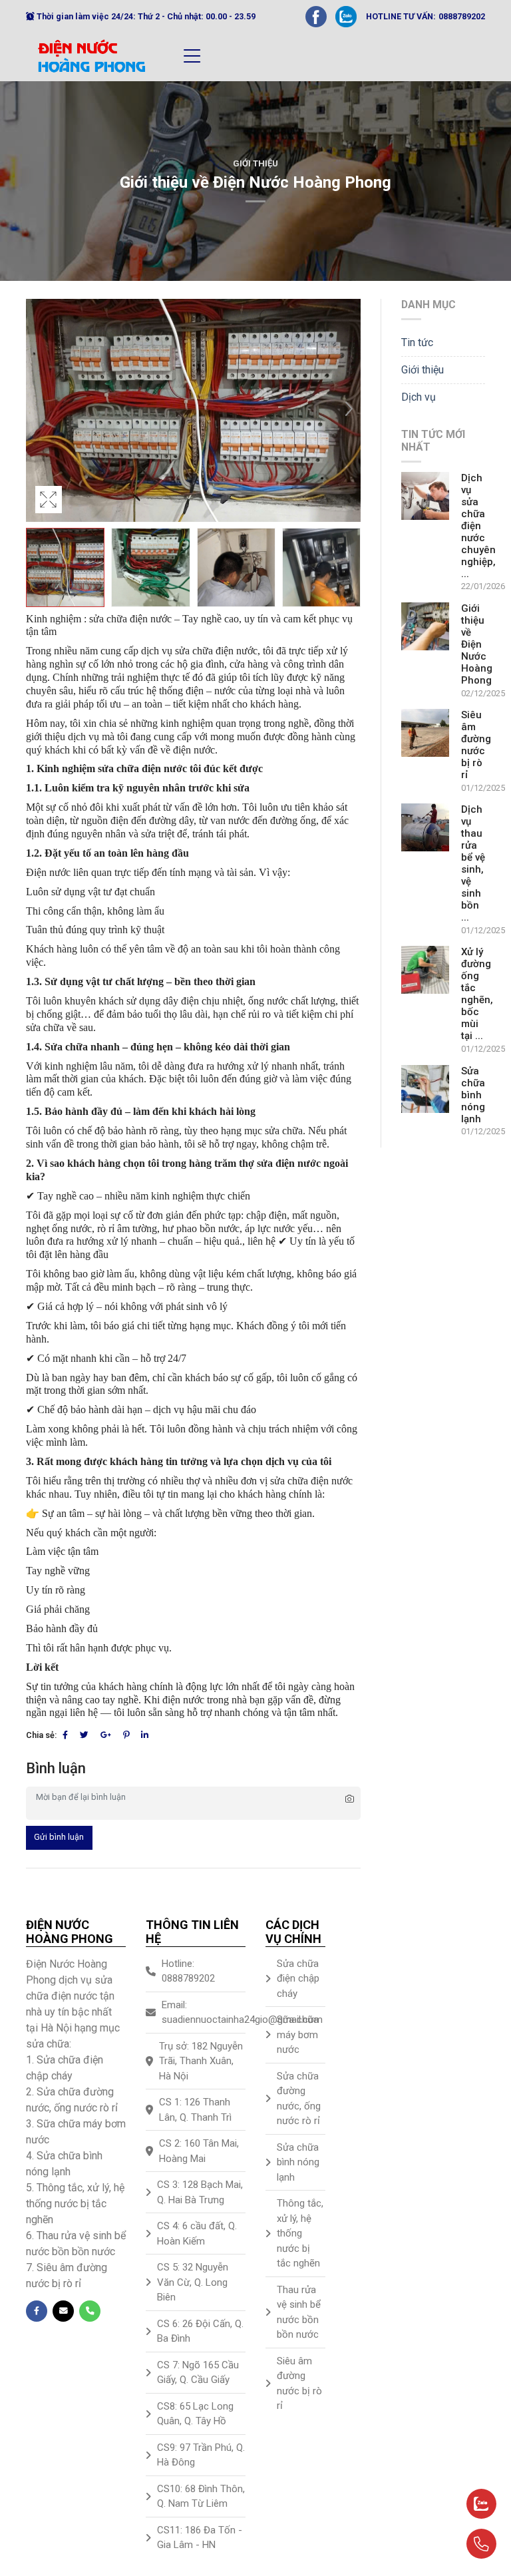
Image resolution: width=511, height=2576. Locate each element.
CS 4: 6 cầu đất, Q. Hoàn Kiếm (197, 2234)
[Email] (63, 2311)
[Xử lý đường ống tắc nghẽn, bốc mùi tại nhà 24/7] (425, 970)
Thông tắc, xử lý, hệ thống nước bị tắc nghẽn (300, 2233)
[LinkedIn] (145, 1735)
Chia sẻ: (41, 1735)
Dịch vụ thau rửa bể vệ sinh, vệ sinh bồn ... (473, 863)
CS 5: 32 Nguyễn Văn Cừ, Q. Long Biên (193, 2282)
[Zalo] (346, 16)
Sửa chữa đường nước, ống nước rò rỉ (299, 2099)
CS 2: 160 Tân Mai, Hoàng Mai (199, 2151)
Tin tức (417, 342)
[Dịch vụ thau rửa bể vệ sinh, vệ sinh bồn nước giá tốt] (425, 827)
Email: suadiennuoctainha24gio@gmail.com (204, 2013)
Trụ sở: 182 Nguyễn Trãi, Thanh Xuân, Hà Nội (201, 2061)
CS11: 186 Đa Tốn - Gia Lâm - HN (200, 2538)
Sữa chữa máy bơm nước (298, 2035)
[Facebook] (316, 16)
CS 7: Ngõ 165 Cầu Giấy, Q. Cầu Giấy (198, 2373)
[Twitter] (84, 1735)
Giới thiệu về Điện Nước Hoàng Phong (477, 644)
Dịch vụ (419, 397)
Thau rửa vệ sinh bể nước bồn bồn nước (299, 2312)
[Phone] (90, 2311)
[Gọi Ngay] (449, 2538)
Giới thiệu (255, 163)
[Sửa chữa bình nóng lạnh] (425, 1089)
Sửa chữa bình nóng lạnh (473, 1095)
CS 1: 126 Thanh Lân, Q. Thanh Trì (195, 2110)
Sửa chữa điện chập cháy (298, 1979)
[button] (349, 411)
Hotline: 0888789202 (188, 1971)
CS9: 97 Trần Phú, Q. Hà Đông (201, 2455)
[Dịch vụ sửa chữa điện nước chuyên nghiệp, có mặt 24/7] (425, 496)
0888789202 (462, 16)
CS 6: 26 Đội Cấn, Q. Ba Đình (200, 2331)
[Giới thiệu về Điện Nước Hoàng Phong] (425, 626)
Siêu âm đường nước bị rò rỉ (476, 745)
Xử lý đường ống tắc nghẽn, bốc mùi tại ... (477, 994)
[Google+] (106, 1735)
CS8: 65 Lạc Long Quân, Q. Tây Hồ (195, 2414)
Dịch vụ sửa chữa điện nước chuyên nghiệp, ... (478, 526)
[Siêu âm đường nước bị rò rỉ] (425, 733)
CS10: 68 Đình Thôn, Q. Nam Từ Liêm (201, 2496)
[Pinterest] (126, 1735)
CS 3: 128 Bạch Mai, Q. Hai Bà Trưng (200, 2192)
